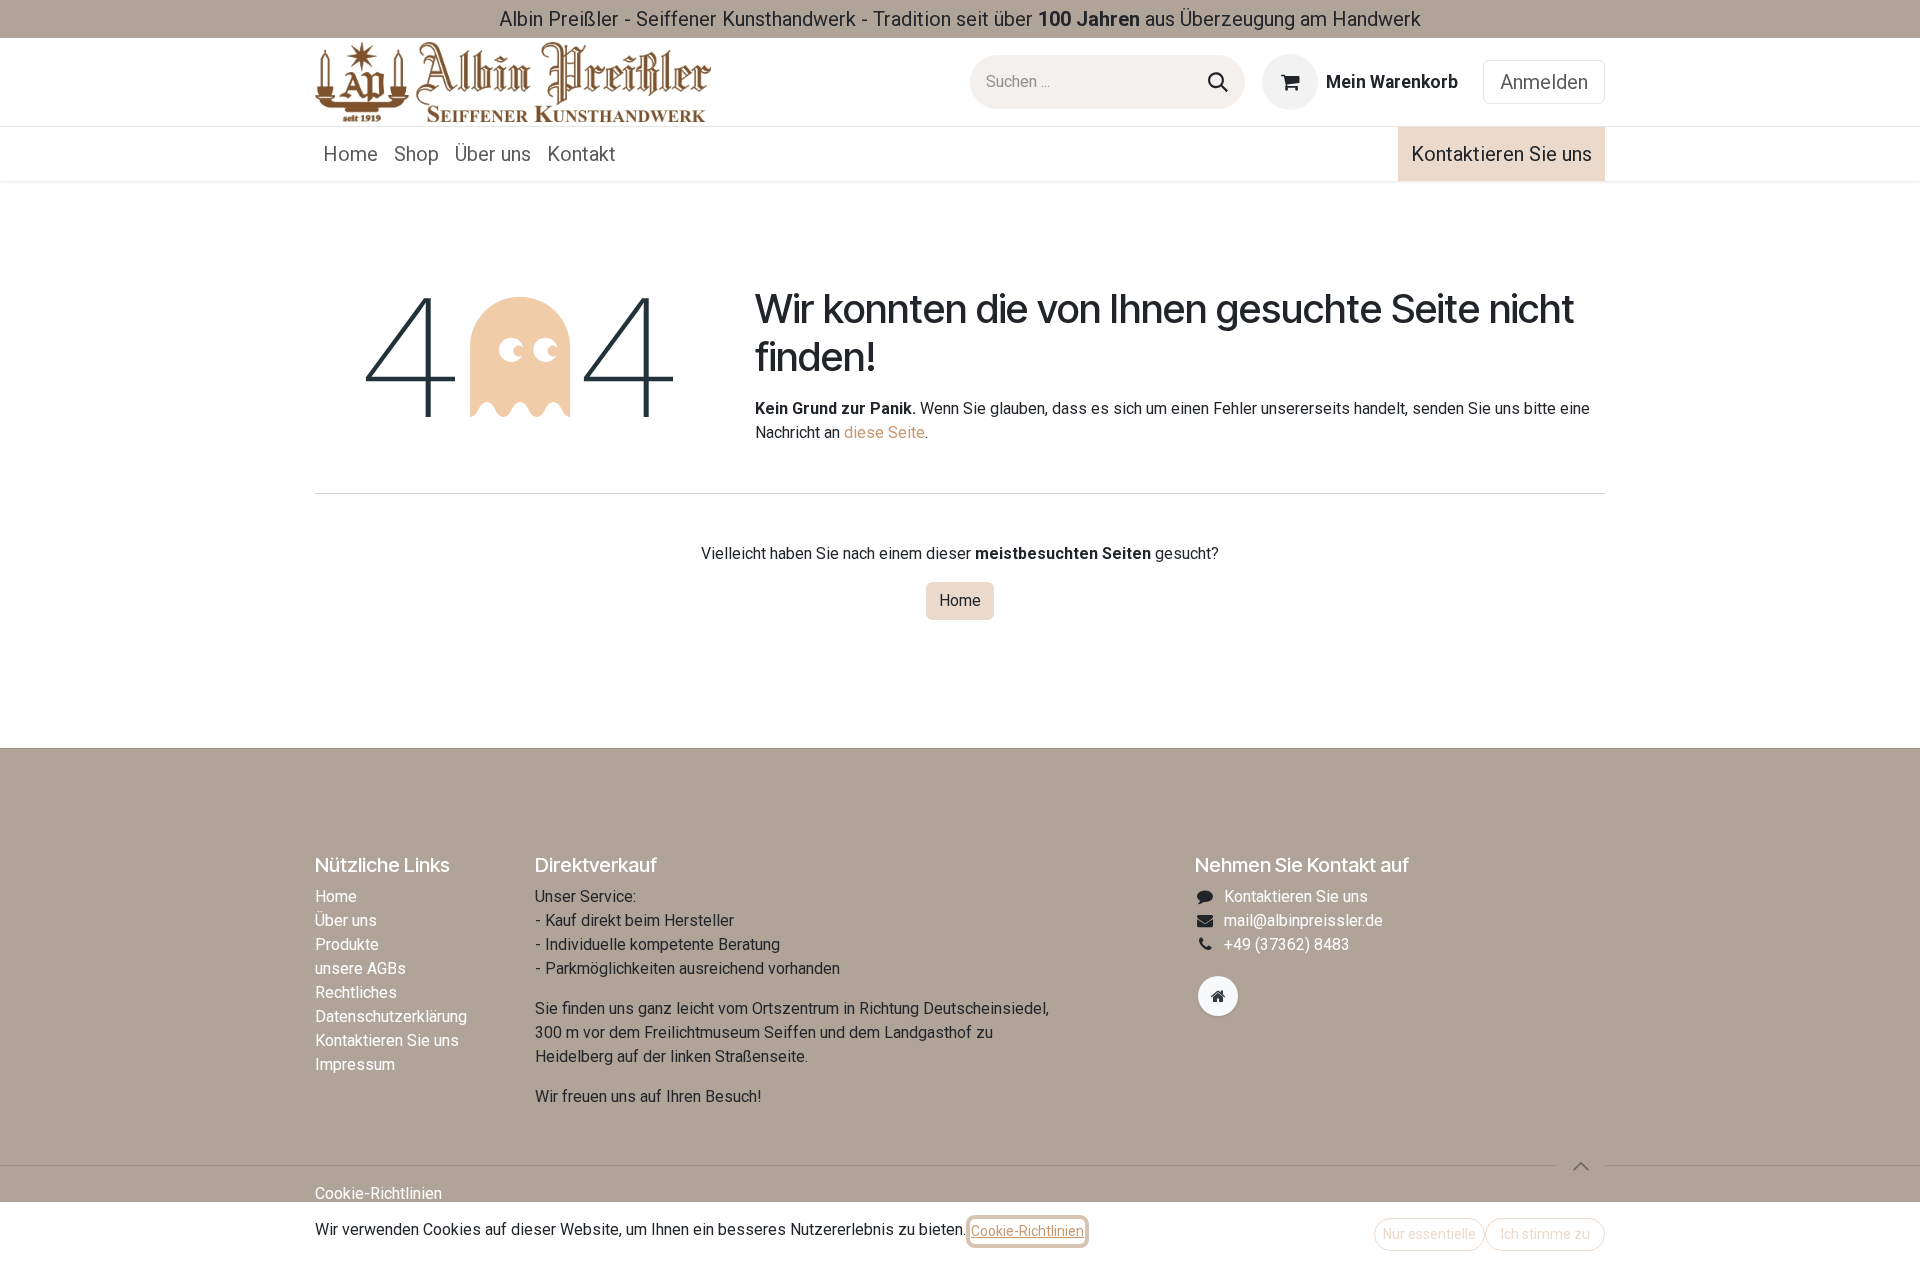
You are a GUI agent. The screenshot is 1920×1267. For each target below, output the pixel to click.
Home (960, 600)
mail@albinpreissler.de (1303, 920)
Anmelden (1544, 82)
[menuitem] (350, 154)
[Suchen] (1218, 82)
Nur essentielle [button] (1429, 1234)
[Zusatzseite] (1218, 996)
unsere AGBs (360, 968)
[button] (1581, 1166)
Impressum (355, 1064)
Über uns (346, 920)
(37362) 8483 (1287, 944)
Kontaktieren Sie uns (1501, 154)
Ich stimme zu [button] (1545, 1234)
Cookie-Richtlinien (378, 1193)
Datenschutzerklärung (391, 1016)
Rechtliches (356, 992)
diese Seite (884, 432)
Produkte (347, 944)
